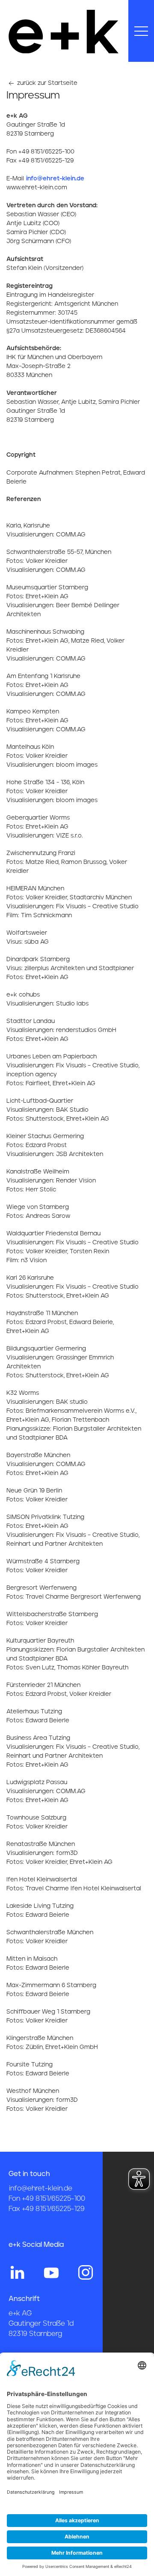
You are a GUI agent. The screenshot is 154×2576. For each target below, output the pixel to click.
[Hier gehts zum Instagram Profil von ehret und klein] (86, 2272)
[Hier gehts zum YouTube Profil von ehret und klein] (51, 2272)
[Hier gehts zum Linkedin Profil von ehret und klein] (17, 2272)
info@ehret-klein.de (55, 179)
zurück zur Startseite (46, 83)
